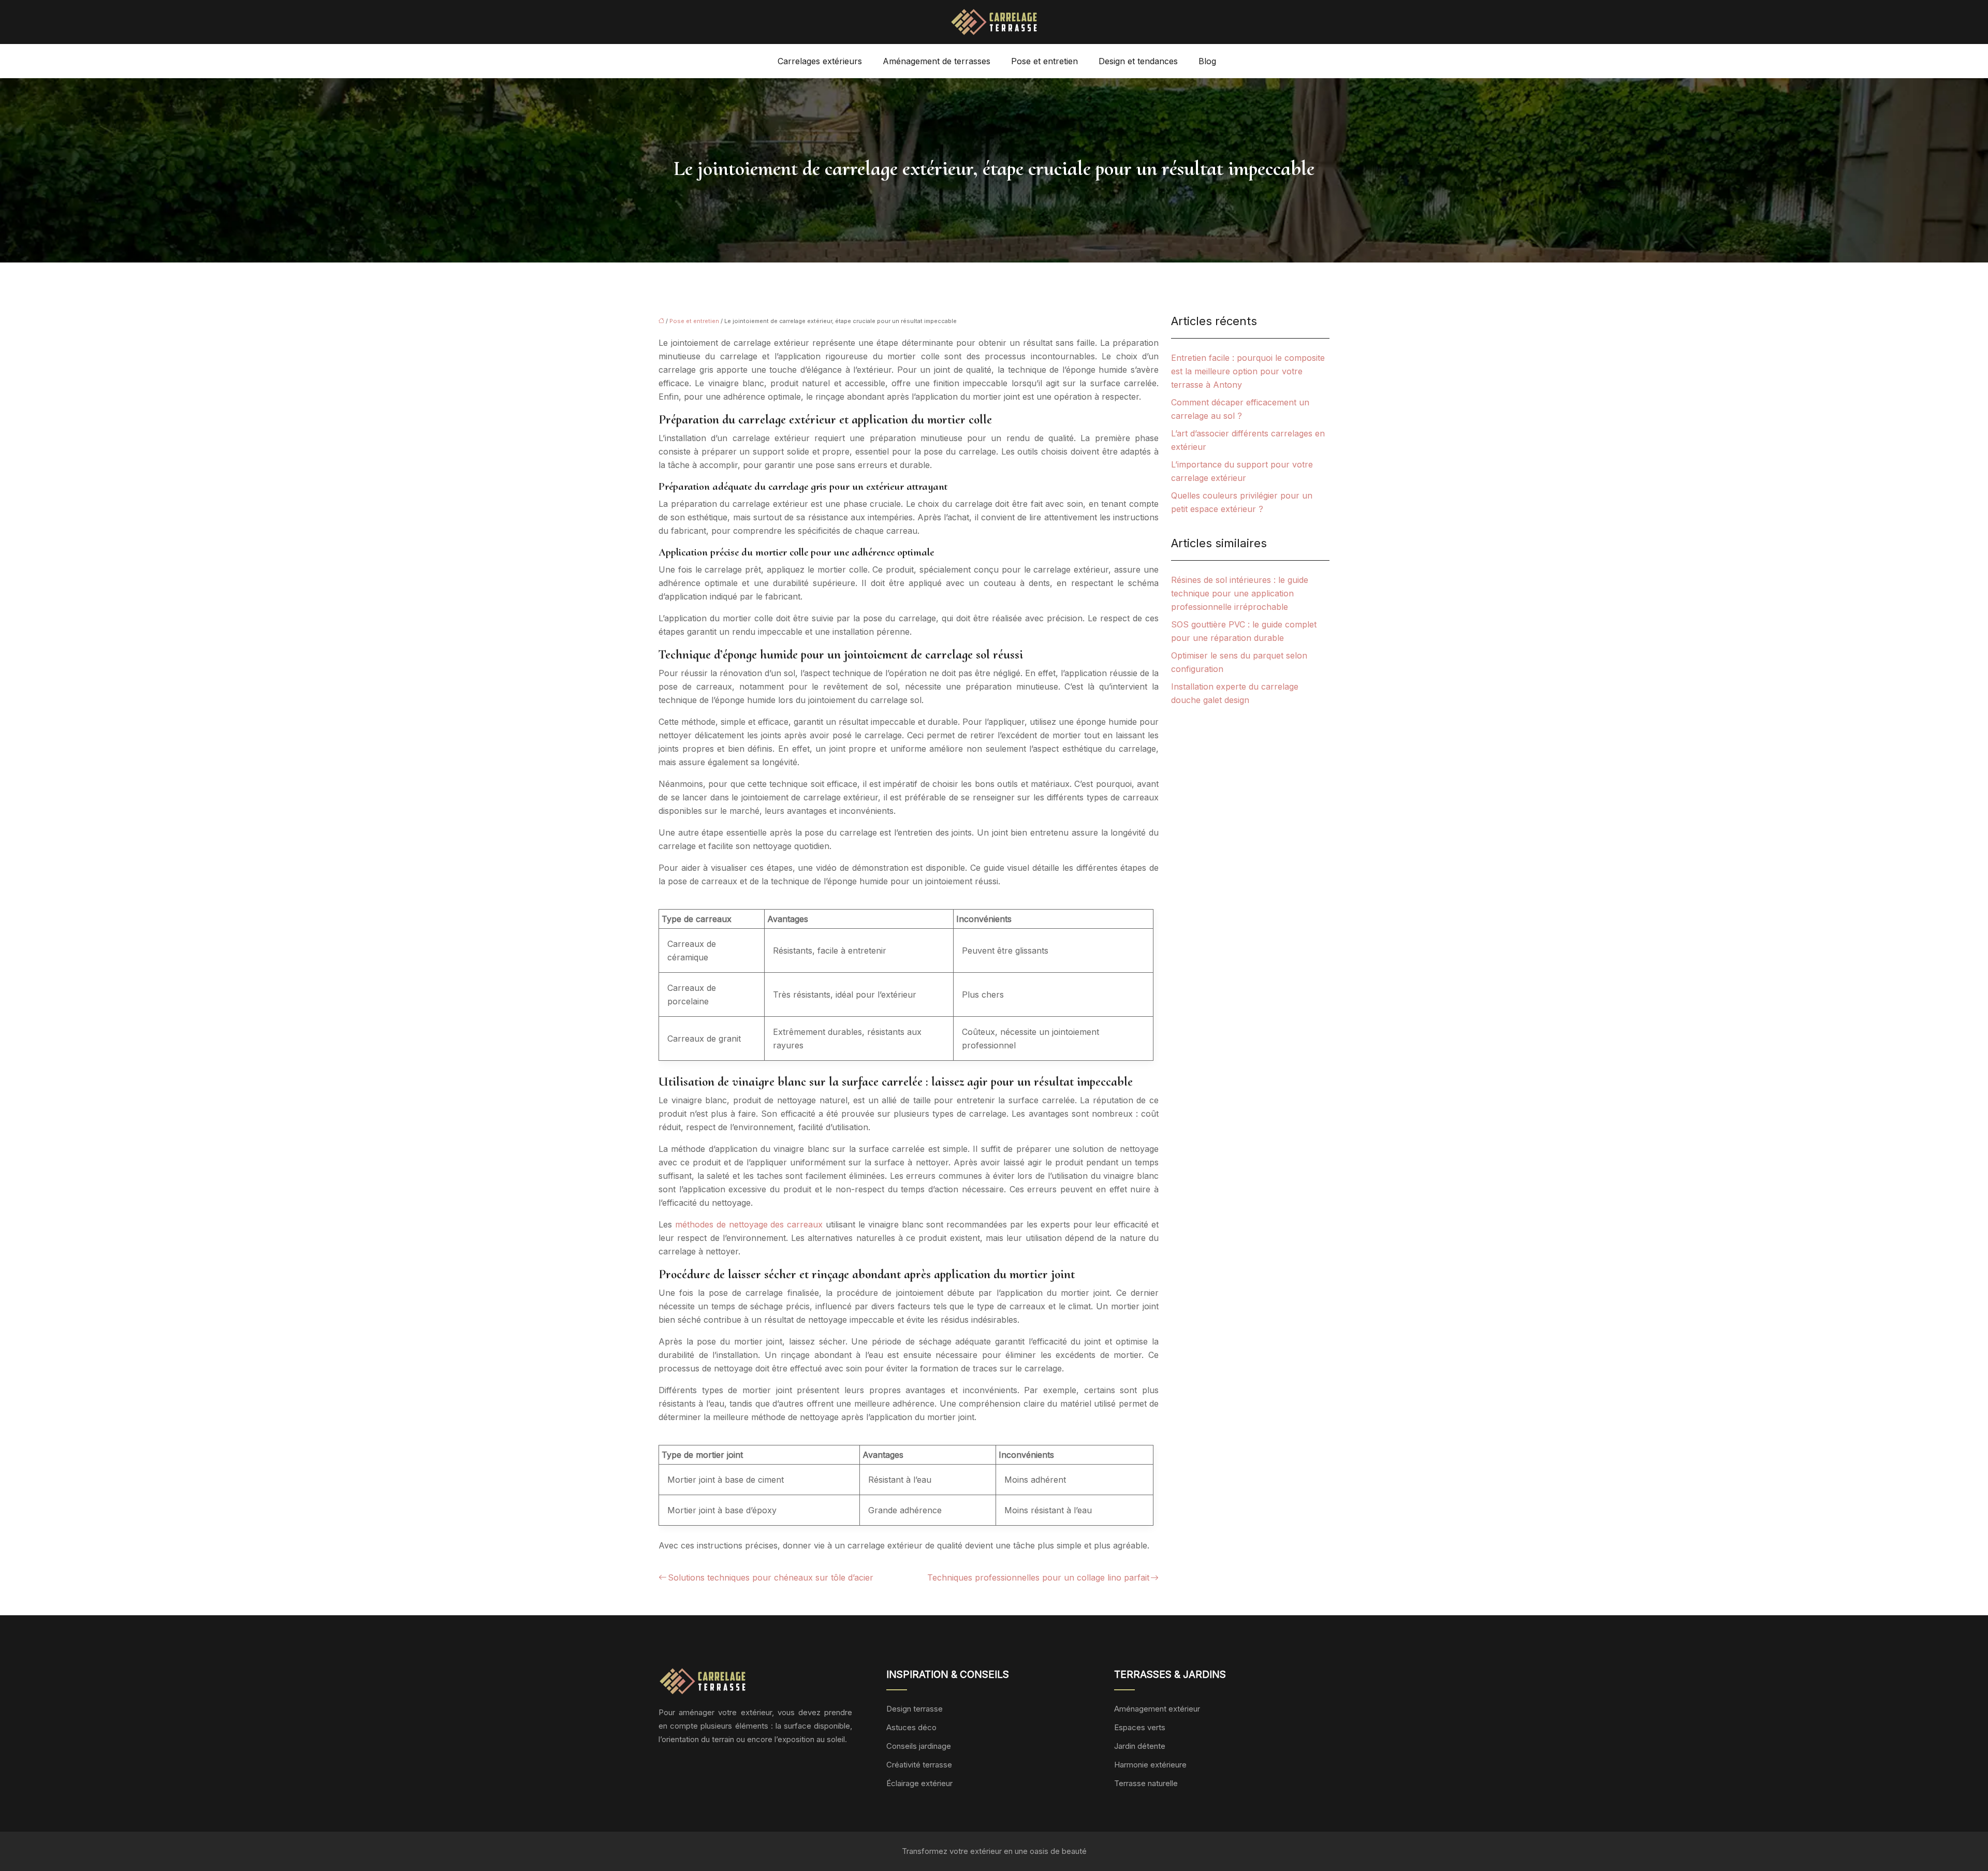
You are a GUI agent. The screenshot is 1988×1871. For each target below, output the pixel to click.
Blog (1207, 61)
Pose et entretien (1044, 61)
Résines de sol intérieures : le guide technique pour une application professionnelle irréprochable (1240, 593)
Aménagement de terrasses (937, 61)
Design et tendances (1138, 61)
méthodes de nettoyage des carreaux (749, 1224)
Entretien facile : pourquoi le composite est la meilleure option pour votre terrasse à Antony (1248, 371)
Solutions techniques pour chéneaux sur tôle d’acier (771, 1577)
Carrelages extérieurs (820, 61)
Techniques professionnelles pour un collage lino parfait (1038, 1577)
